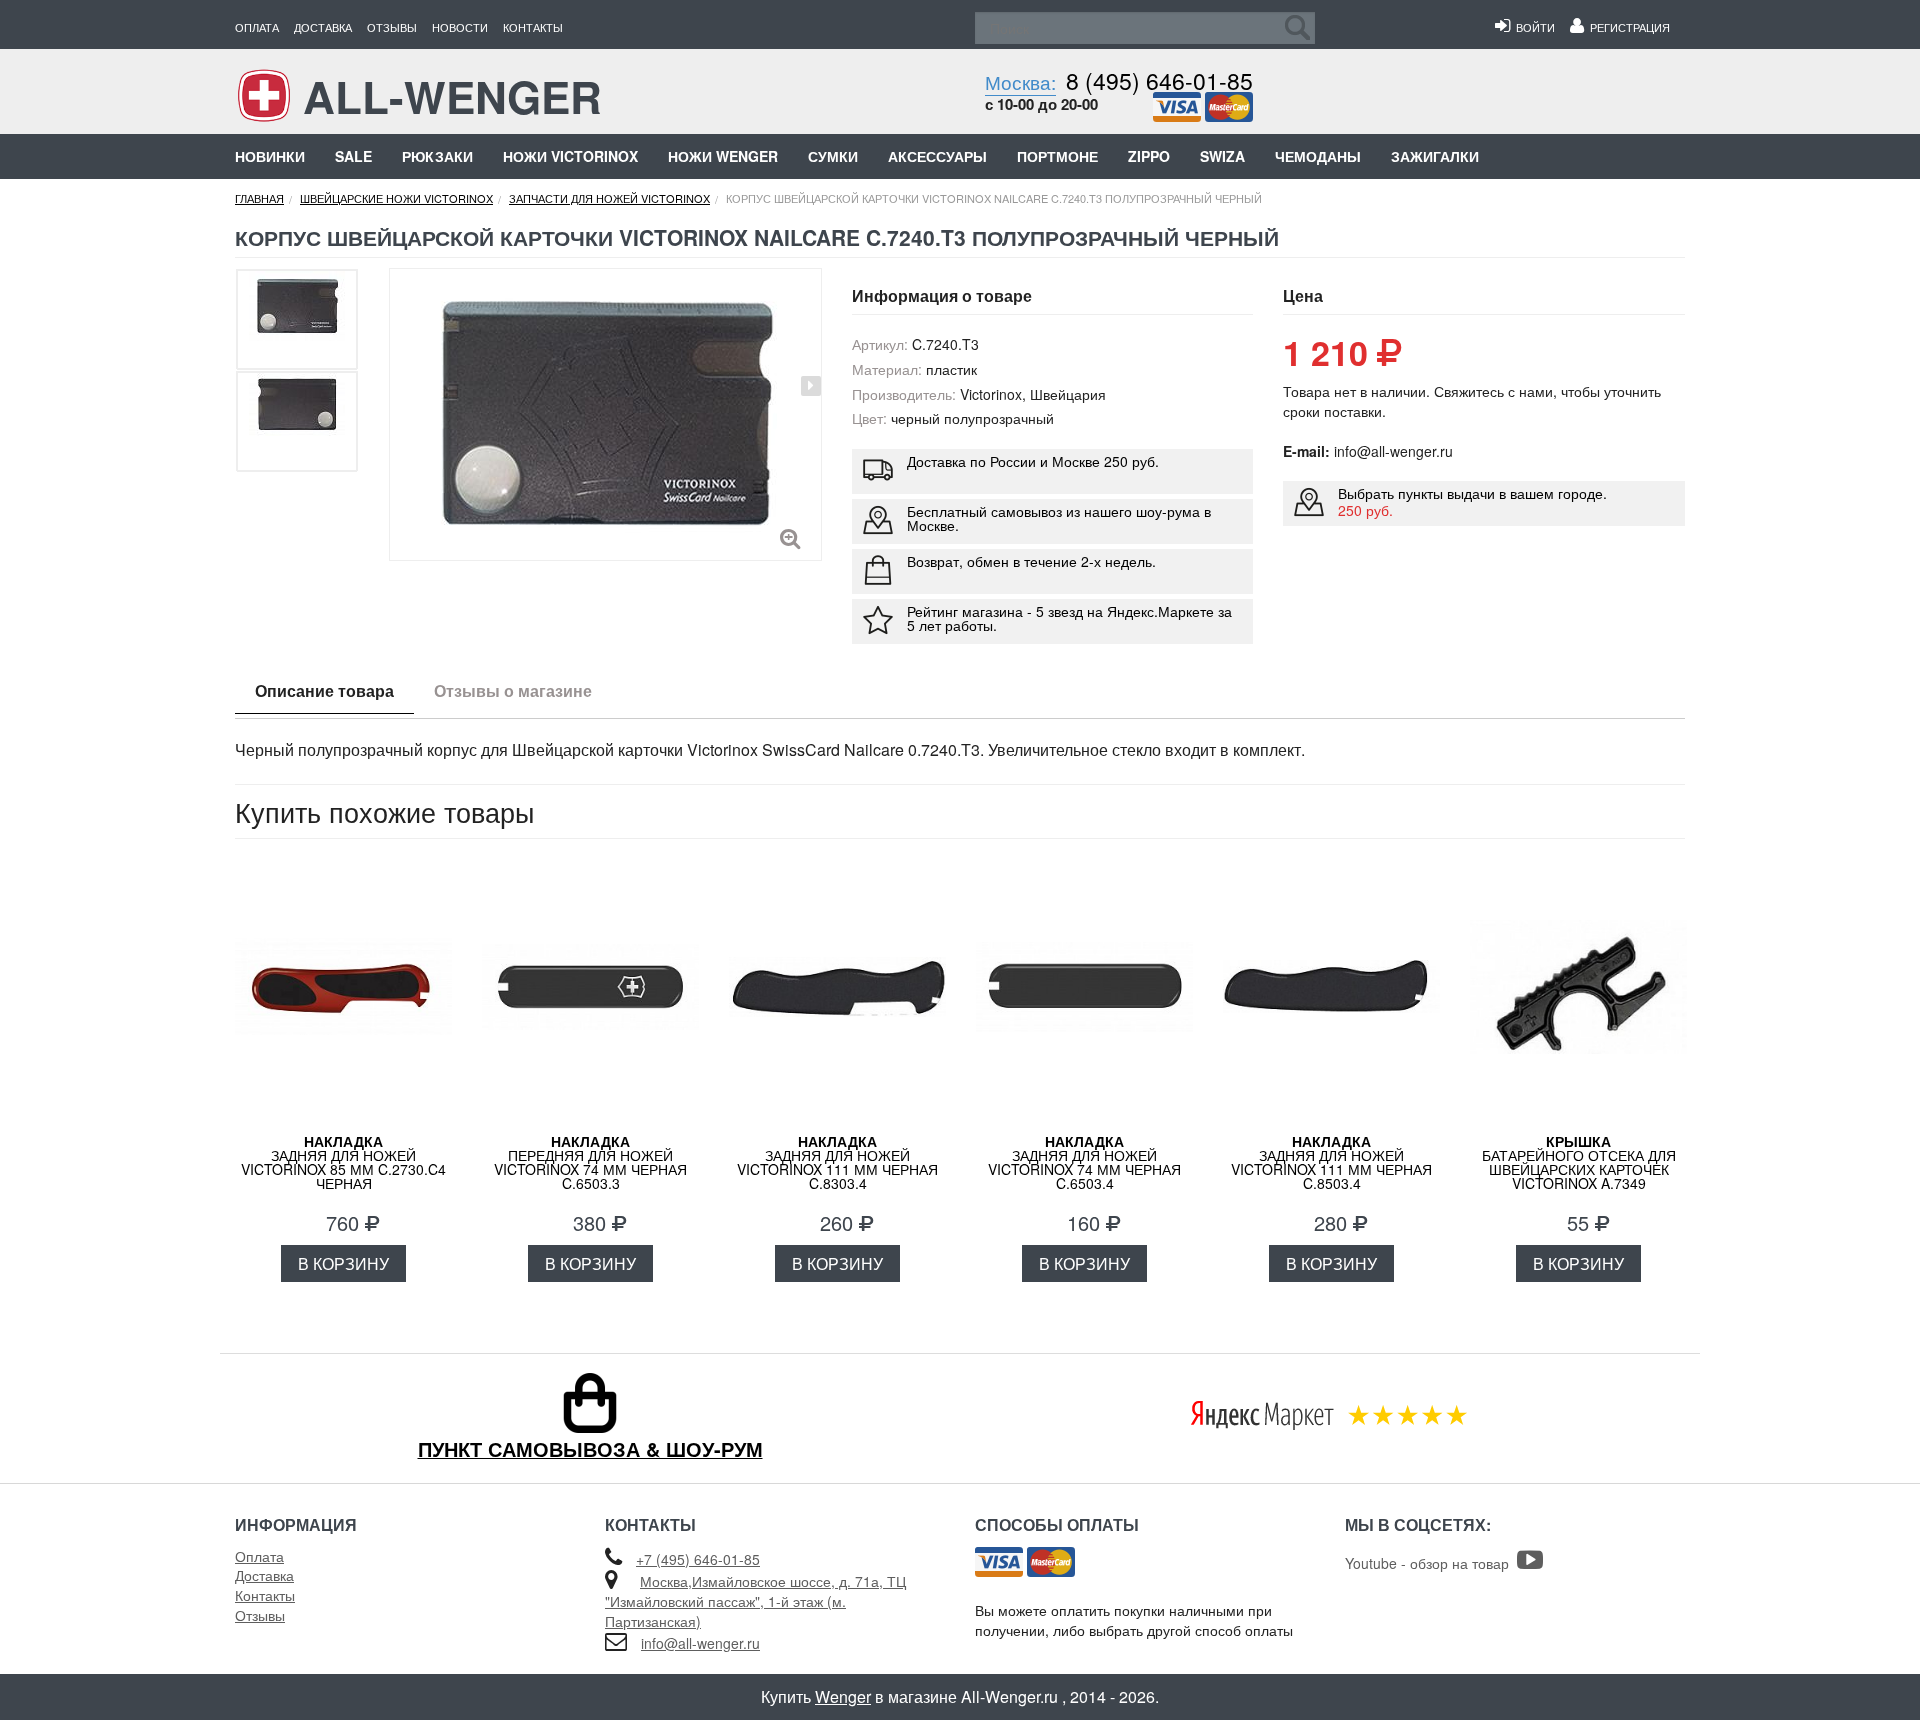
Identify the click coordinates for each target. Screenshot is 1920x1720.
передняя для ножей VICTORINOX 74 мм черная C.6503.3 (590, 1162)
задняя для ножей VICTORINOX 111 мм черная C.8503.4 (1331, 1162)
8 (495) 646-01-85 (1159, 80)
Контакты (533, 27)
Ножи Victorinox (570, 156)
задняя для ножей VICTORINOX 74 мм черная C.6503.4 (1084, 1162)
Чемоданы (1318, 156)
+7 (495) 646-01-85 (698, 1559)
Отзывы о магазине (513, 690)
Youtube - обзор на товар (1431, 1563)
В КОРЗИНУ (343, 1263)
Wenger (843, 1696)
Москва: (1020, 81)
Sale (353, 156)
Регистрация (1627, 27)
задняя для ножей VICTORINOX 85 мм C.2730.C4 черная (343, 1162)
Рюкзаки (437, 156)
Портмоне (1057, 156)
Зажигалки (1435, 156)
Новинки (270, 156)
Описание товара (324, 690)
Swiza (1222, 156)
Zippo (1149, 156)
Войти (1532, 27)
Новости (460, 27)
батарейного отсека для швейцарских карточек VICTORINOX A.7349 (1579, 1162)
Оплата (257, 27)
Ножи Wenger (723, 156)
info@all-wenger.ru (700, 1643)
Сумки (833, 156)
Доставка (323, 27)
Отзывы (392, 27)
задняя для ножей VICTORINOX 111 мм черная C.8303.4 (837, 1162)
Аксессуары (937, 156)
